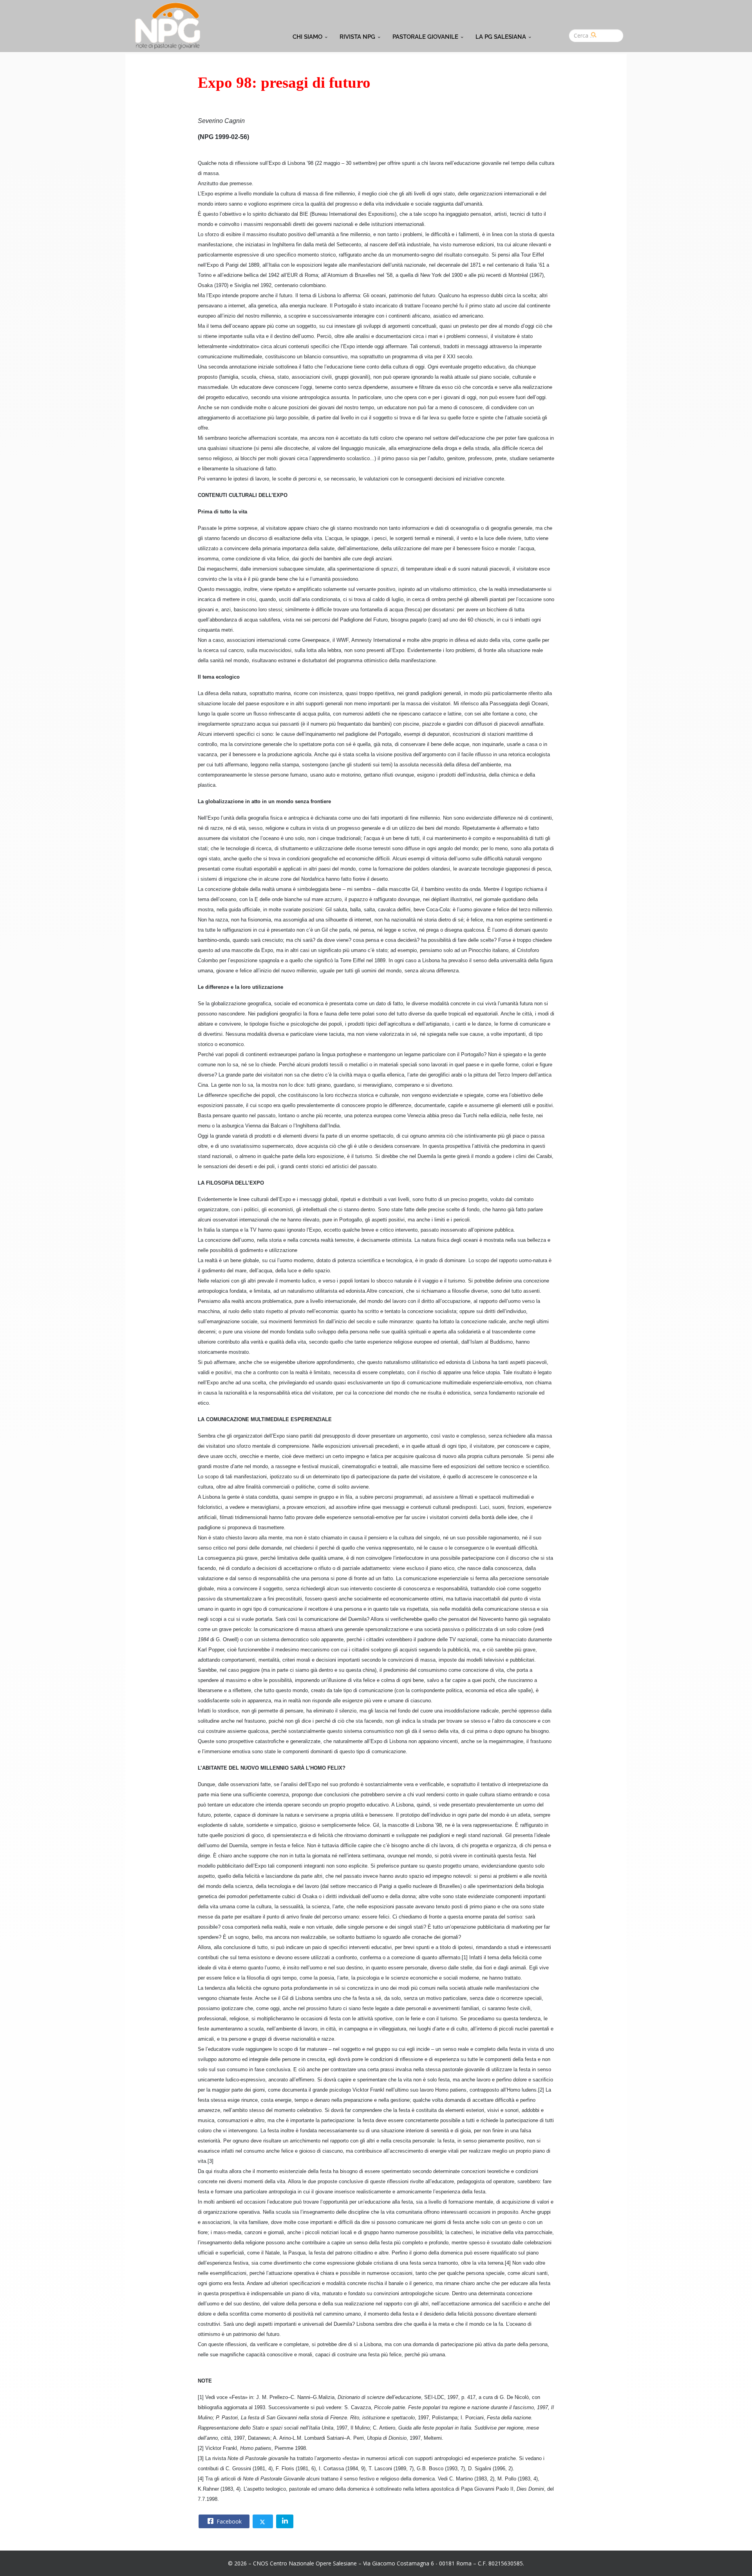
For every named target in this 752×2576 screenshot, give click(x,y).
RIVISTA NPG (357, 37)
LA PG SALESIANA (501, 37)
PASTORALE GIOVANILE (425, 37)
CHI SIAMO (307, 37)
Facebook (228, 2521)
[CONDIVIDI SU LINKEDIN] (285, 2521)
